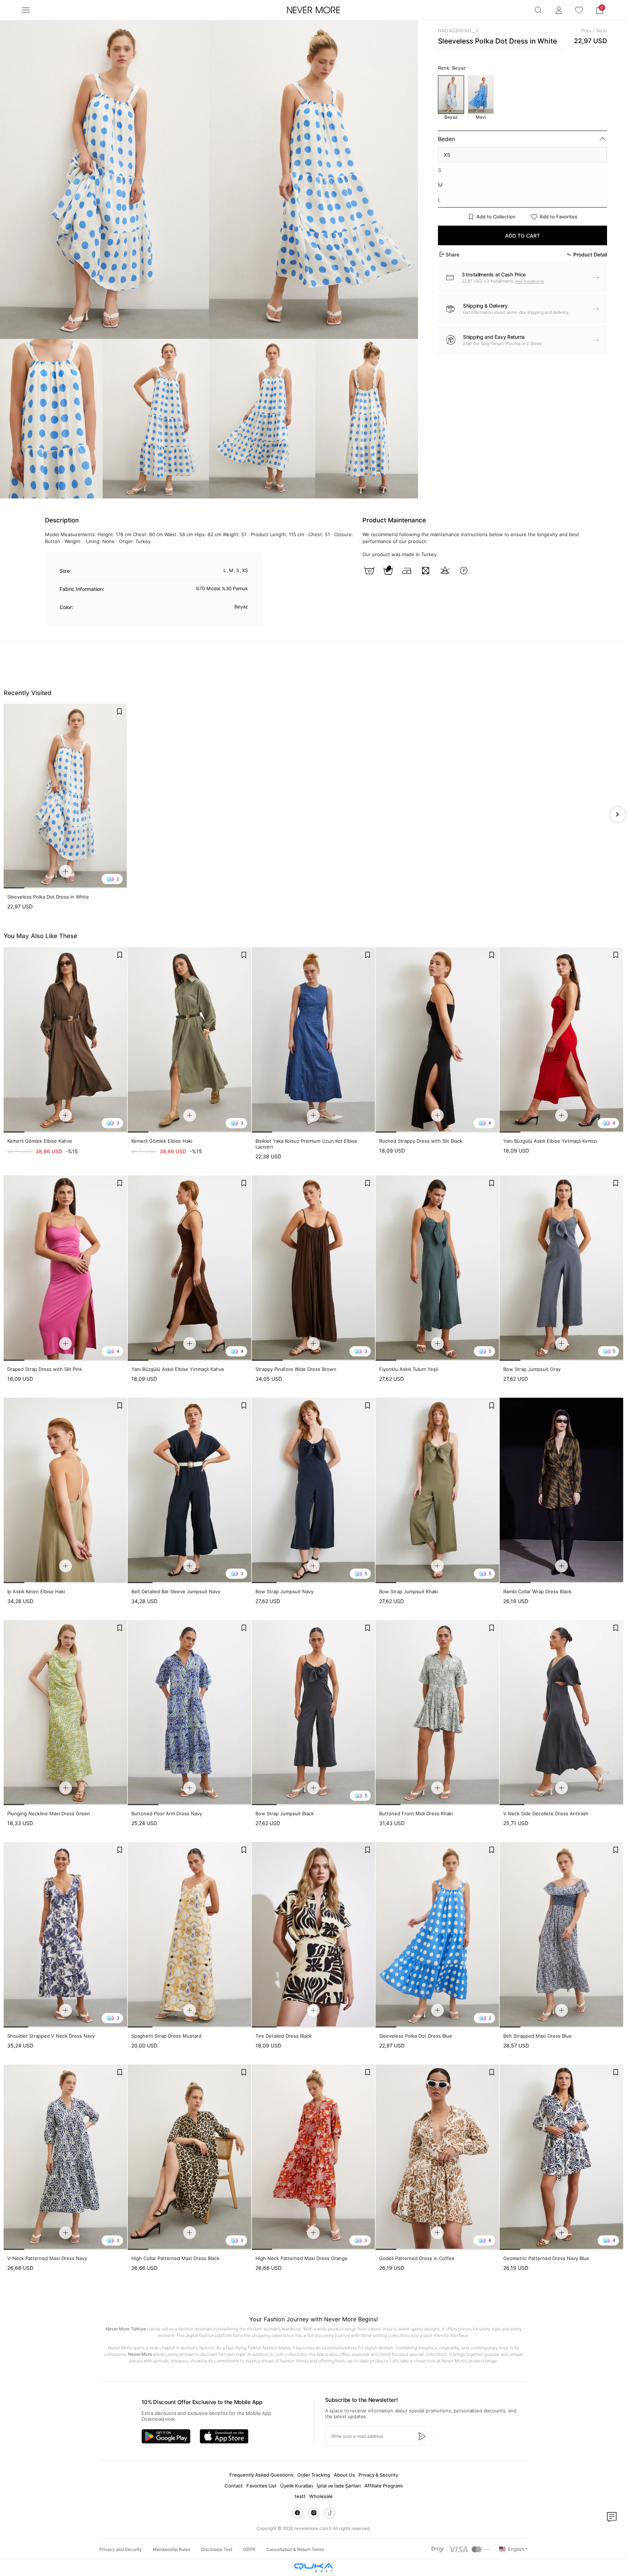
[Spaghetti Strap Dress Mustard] (190, 1935)
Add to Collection (496, 217)
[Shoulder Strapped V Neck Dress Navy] (65, 1935)
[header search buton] (538, 10)
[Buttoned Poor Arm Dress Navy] (190, 1713)
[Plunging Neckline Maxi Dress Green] (65, 1713)
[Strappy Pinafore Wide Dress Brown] (314, 1268)
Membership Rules (171, 2549)
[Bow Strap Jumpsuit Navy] (314, 1490)
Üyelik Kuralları (297, 2486)
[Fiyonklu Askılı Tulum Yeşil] (437, 1268)
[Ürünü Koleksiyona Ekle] (119, 711)
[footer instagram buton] (313, 2513)
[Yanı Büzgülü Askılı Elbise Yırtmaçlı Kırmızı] (562, 1040)
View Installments (530, 281)
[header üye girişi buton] (559, 10)
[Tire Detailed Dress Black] (314, 1935)
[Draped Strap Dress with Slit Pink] (65, 1268)
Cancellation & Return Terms (295, 2549)
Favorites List (261, 2486)
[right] (618, 814)
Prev (586, 30)
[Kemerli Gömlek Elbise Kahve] (65, 1040)
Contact (234, 2486)
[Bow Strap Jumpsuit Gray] (562, 1268)
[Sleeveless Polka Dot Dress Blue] (437, 1935)
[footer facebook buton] (297, 2513)
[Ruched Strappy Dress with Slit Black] (437, 1040)
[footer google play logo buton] (166, 2436)
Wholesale (321, 2496)
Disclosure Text (217, 2549)
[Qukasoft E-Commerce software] (313, 2568)
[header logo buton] (313, 10)
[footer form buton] (422, 2436)
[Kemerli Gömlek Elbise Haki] (190, 1040)
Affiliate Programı (384, 2486)
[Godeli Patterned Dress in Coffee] (437, 2157)
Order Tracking (314, 2475)
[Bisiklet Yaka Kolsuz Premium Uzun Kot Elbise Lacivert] (314, 1040)
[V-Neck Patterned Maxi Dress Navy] (65, 2157)
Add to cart (522, 236)
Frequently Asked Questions (261, 2475)
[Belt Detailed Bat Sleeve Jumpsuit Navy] (190, 1490)
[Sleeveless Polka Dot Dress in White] (65, 796)
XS (447, 155)
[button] (599, 10)
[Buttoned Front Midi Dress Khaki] (437, 1713)
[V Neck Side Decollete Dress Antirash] (562, 1713)
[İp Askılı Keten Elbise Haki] (65, 1490)
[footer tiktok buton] (330, 2513)
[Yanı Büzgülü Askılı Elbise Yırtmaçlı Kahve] (190, 1268)
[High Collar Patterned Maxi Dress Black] (190, 2157)
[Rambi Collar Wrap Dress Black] (562, 1490)
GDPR (249, 2549)
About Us (344, 2475)
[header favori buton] (579, 10)
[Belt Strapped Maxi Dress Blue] (562, 1935)
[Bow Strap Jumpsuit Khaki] (437, 1490)
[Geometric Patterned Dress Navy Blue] (562, 2157)
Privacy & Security (378, 2475)
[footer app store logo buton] (224, 2436)
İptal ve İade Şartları (339, 2486)
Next (602, 30)
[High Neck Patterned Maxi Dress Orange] (314, 2157)
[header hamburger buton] (26, 10)
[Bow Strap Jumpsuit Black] (314, 1713)
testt (300, 2496)
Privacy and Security (121, 2549)
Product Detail (590, 254)
